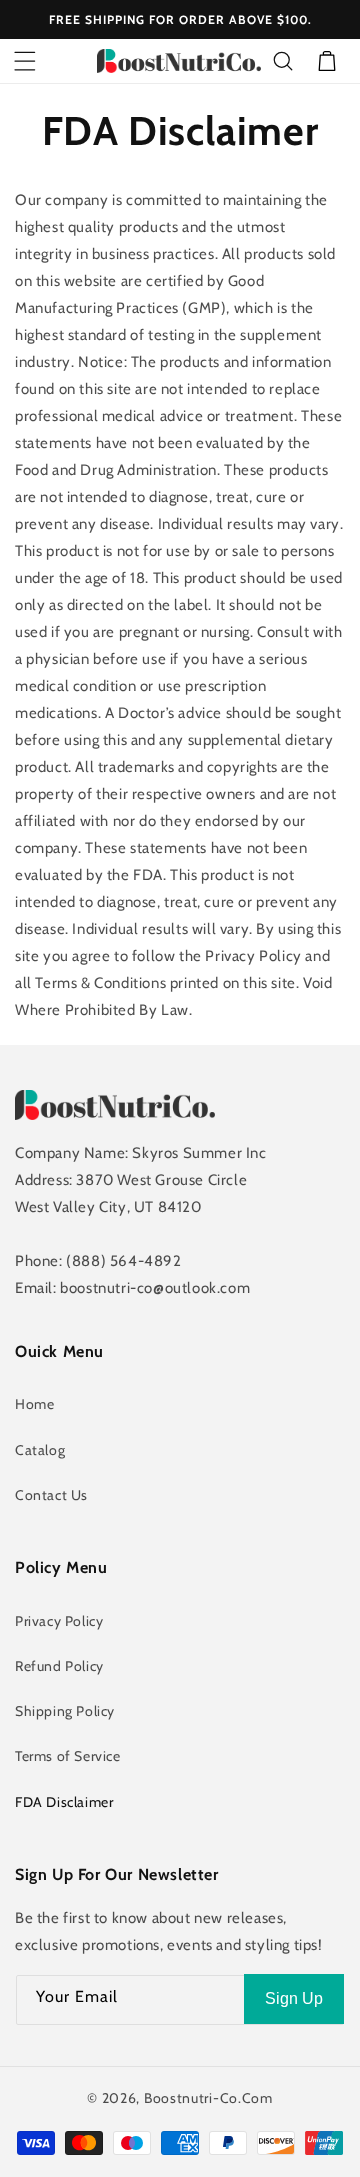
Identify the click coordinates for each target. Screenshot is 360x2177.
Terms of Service (68, 1756)
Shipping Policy (65, 1711)
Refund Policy (59, 1666)
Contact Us (51, 1495)
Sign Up (294, 1998)
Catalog (40, 1450)
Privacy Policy (59, 1621)
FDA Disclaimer (64, 1802)
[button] (25, 61)
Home (34, 1404)
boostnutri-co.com (208, 2098)
